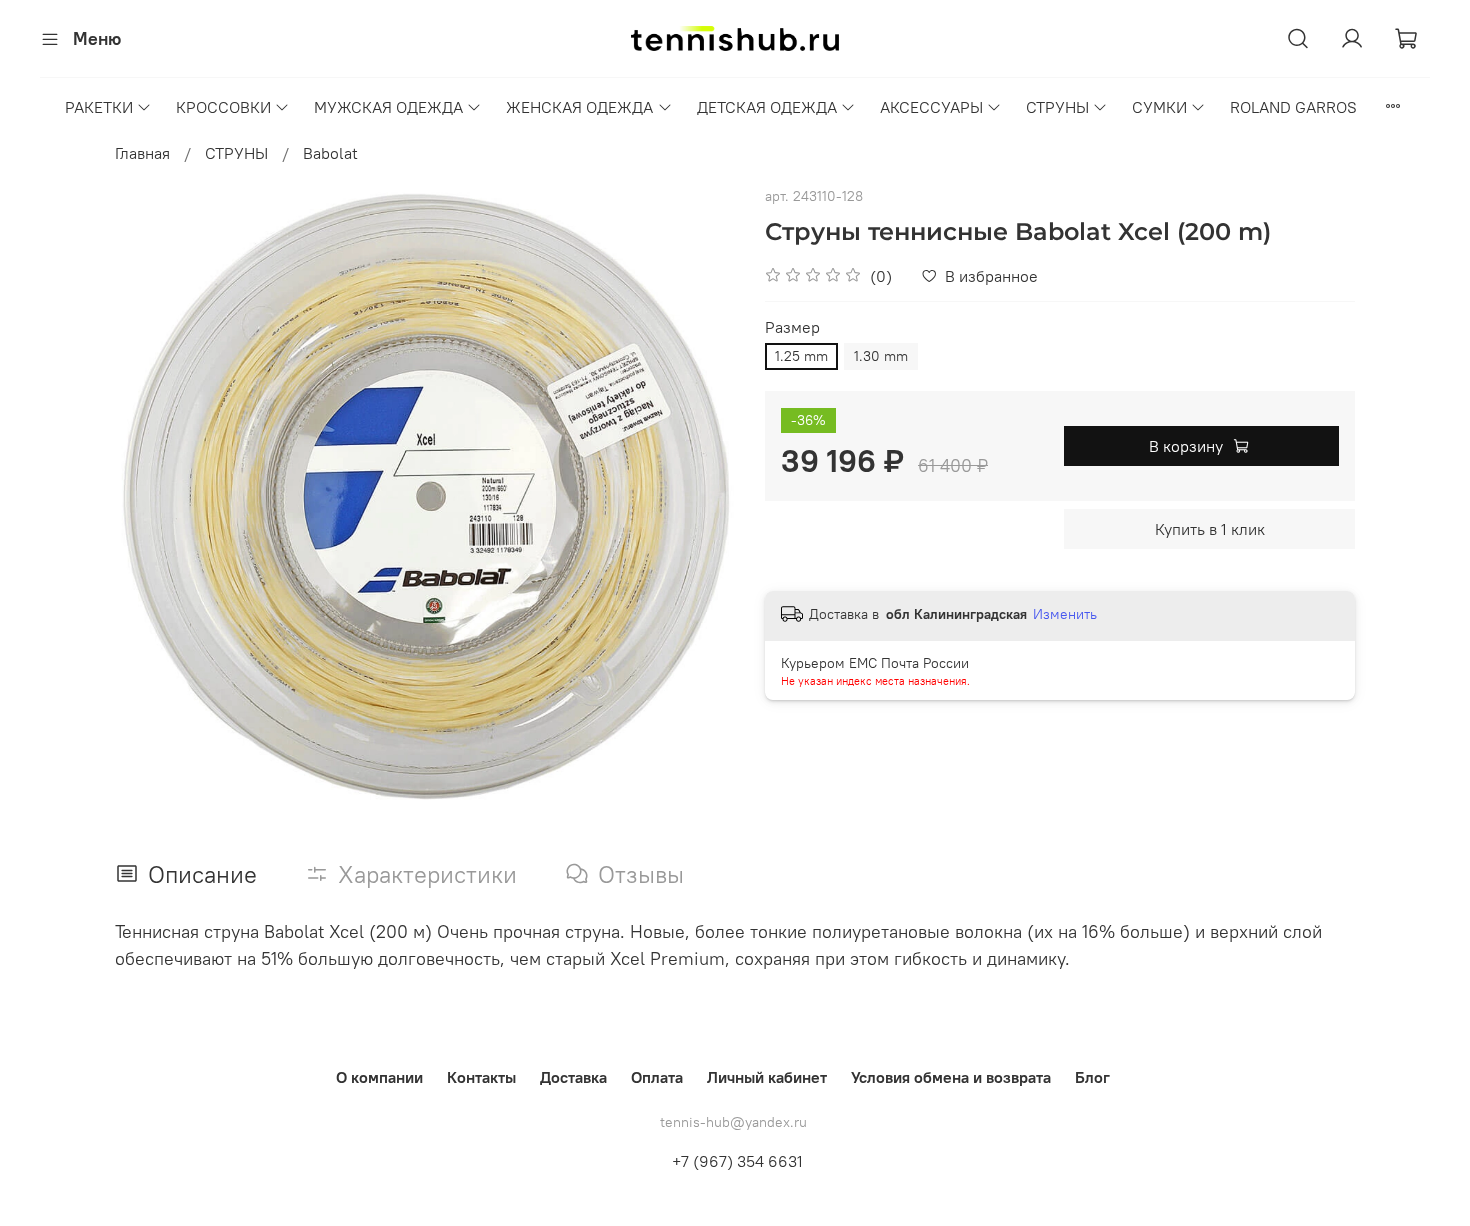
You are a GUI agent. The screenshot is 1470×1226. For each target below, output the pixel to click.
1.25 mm (801, 356)
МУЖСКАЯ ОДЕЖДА (388, 107)
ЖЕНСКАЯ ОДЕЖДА (579, 107)
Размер (792, 327)
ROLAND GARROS (1293, 107)
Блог (1092, 1077)
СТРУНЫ (1057, 107)
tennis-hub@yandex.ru (733, 1122)
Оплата (657, 1077)
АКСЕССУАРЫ (931, 107)
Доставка (573, 1077)
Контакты (481, 1077)
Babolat (330, 153)
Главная (142, 153)
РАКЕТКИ (99, 107)
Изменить (1065, 614)
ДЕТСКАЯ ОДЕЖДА (767, 107)
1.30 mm (881, 356)
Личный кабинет (767, 1077)
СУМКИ (1159, 107)
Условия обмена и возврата (951, 1077)
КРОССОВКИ (223, 107)
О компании (379, 1077)
